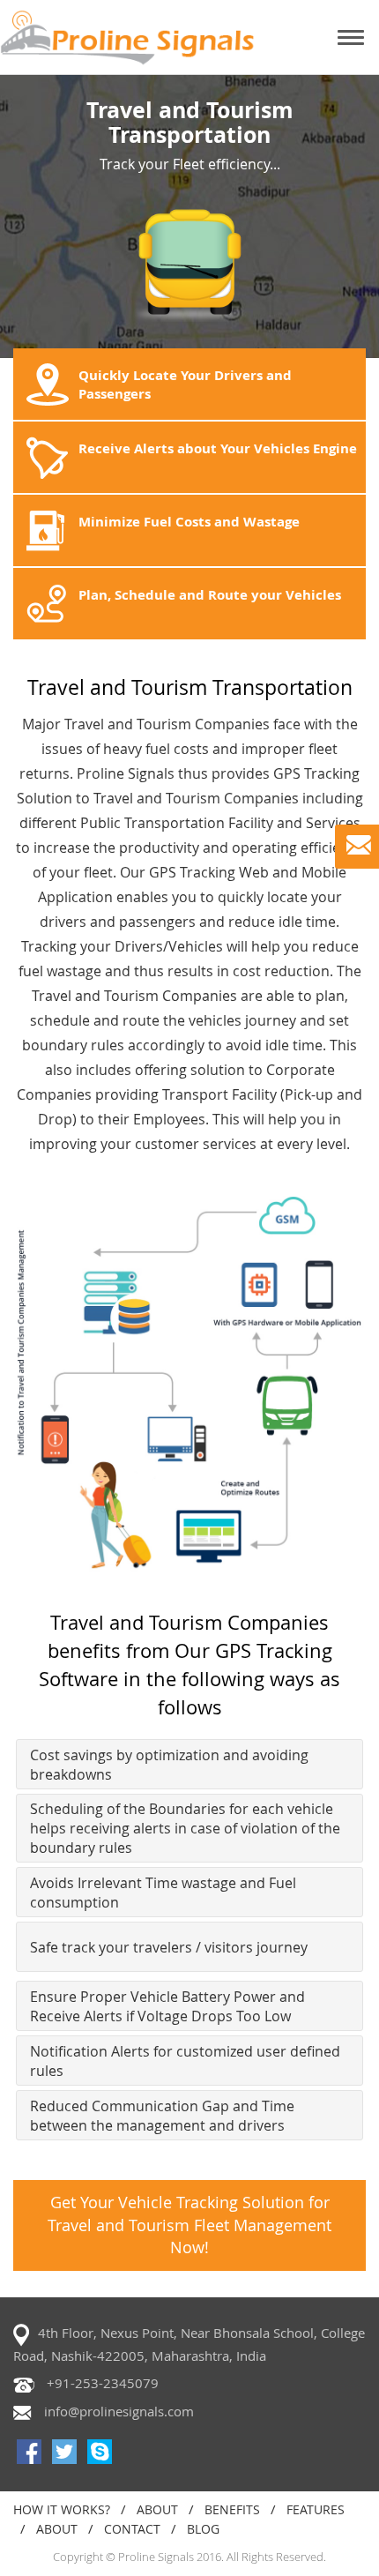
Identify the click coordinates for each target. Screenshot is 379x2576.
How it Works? (62, 2509)
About (157, 2509)
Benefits (232, 2509)
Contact (132, 2529)
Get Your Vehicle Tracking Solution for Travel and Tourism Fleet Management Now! (189, 2225)
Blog (203, 2529)
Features (316, 2509)
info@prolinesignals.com (119, 2411)
